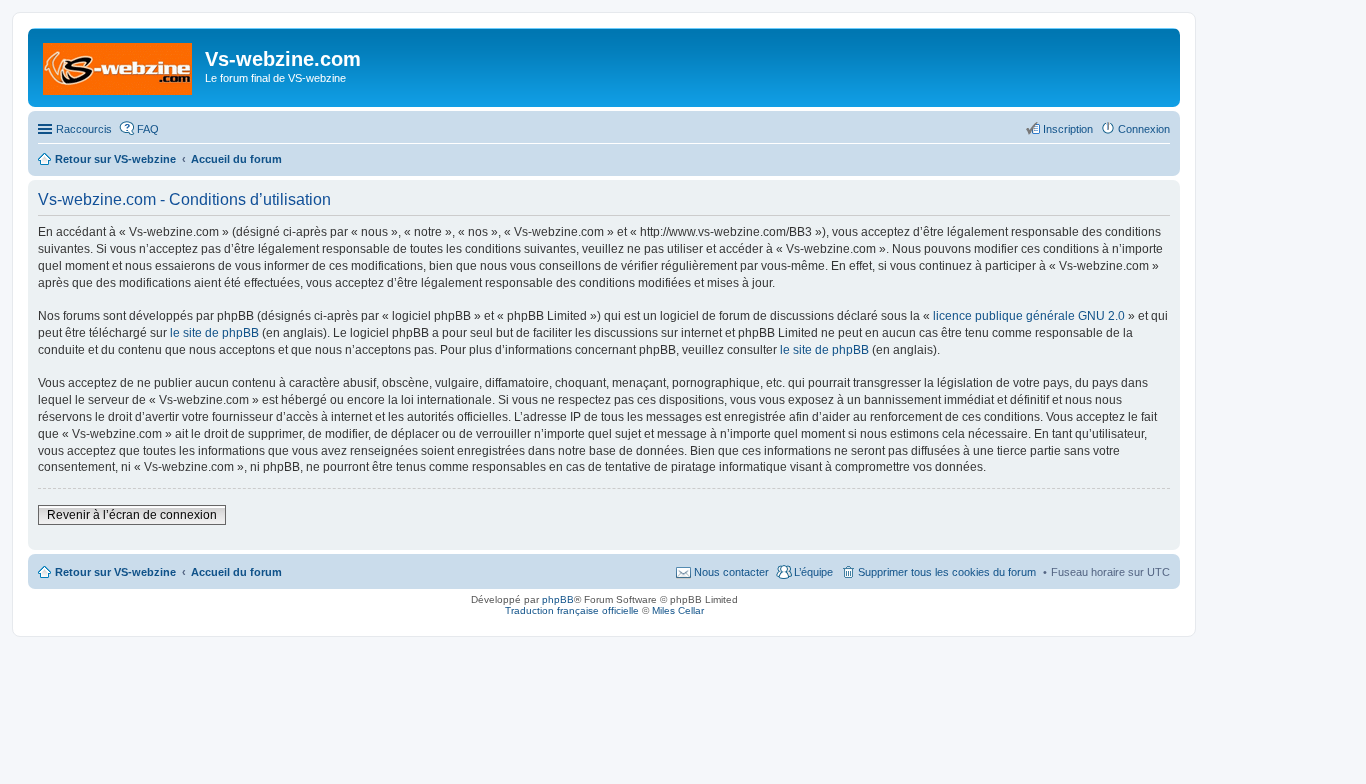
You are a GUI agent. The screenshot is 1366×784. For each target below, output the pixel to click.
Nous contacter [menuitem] (731, 572)
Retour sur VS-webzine (115, 572)
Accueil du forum (236, 572)
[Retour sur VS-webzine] (119, 65)
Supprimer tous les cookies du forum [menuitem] (947, 572)
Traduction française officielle (572, 610)
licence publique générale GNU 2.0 (1029, 316)
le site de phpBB (214, 333)
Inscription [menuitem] (1068, 129)
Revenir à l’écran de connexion (132, 515)
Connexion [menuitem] (1144, 129)
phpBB (558, 599)
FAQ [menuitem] (148, 129)
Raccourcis (84, 129)
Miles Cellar (678, 610)
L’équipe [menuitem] (813, 572)
